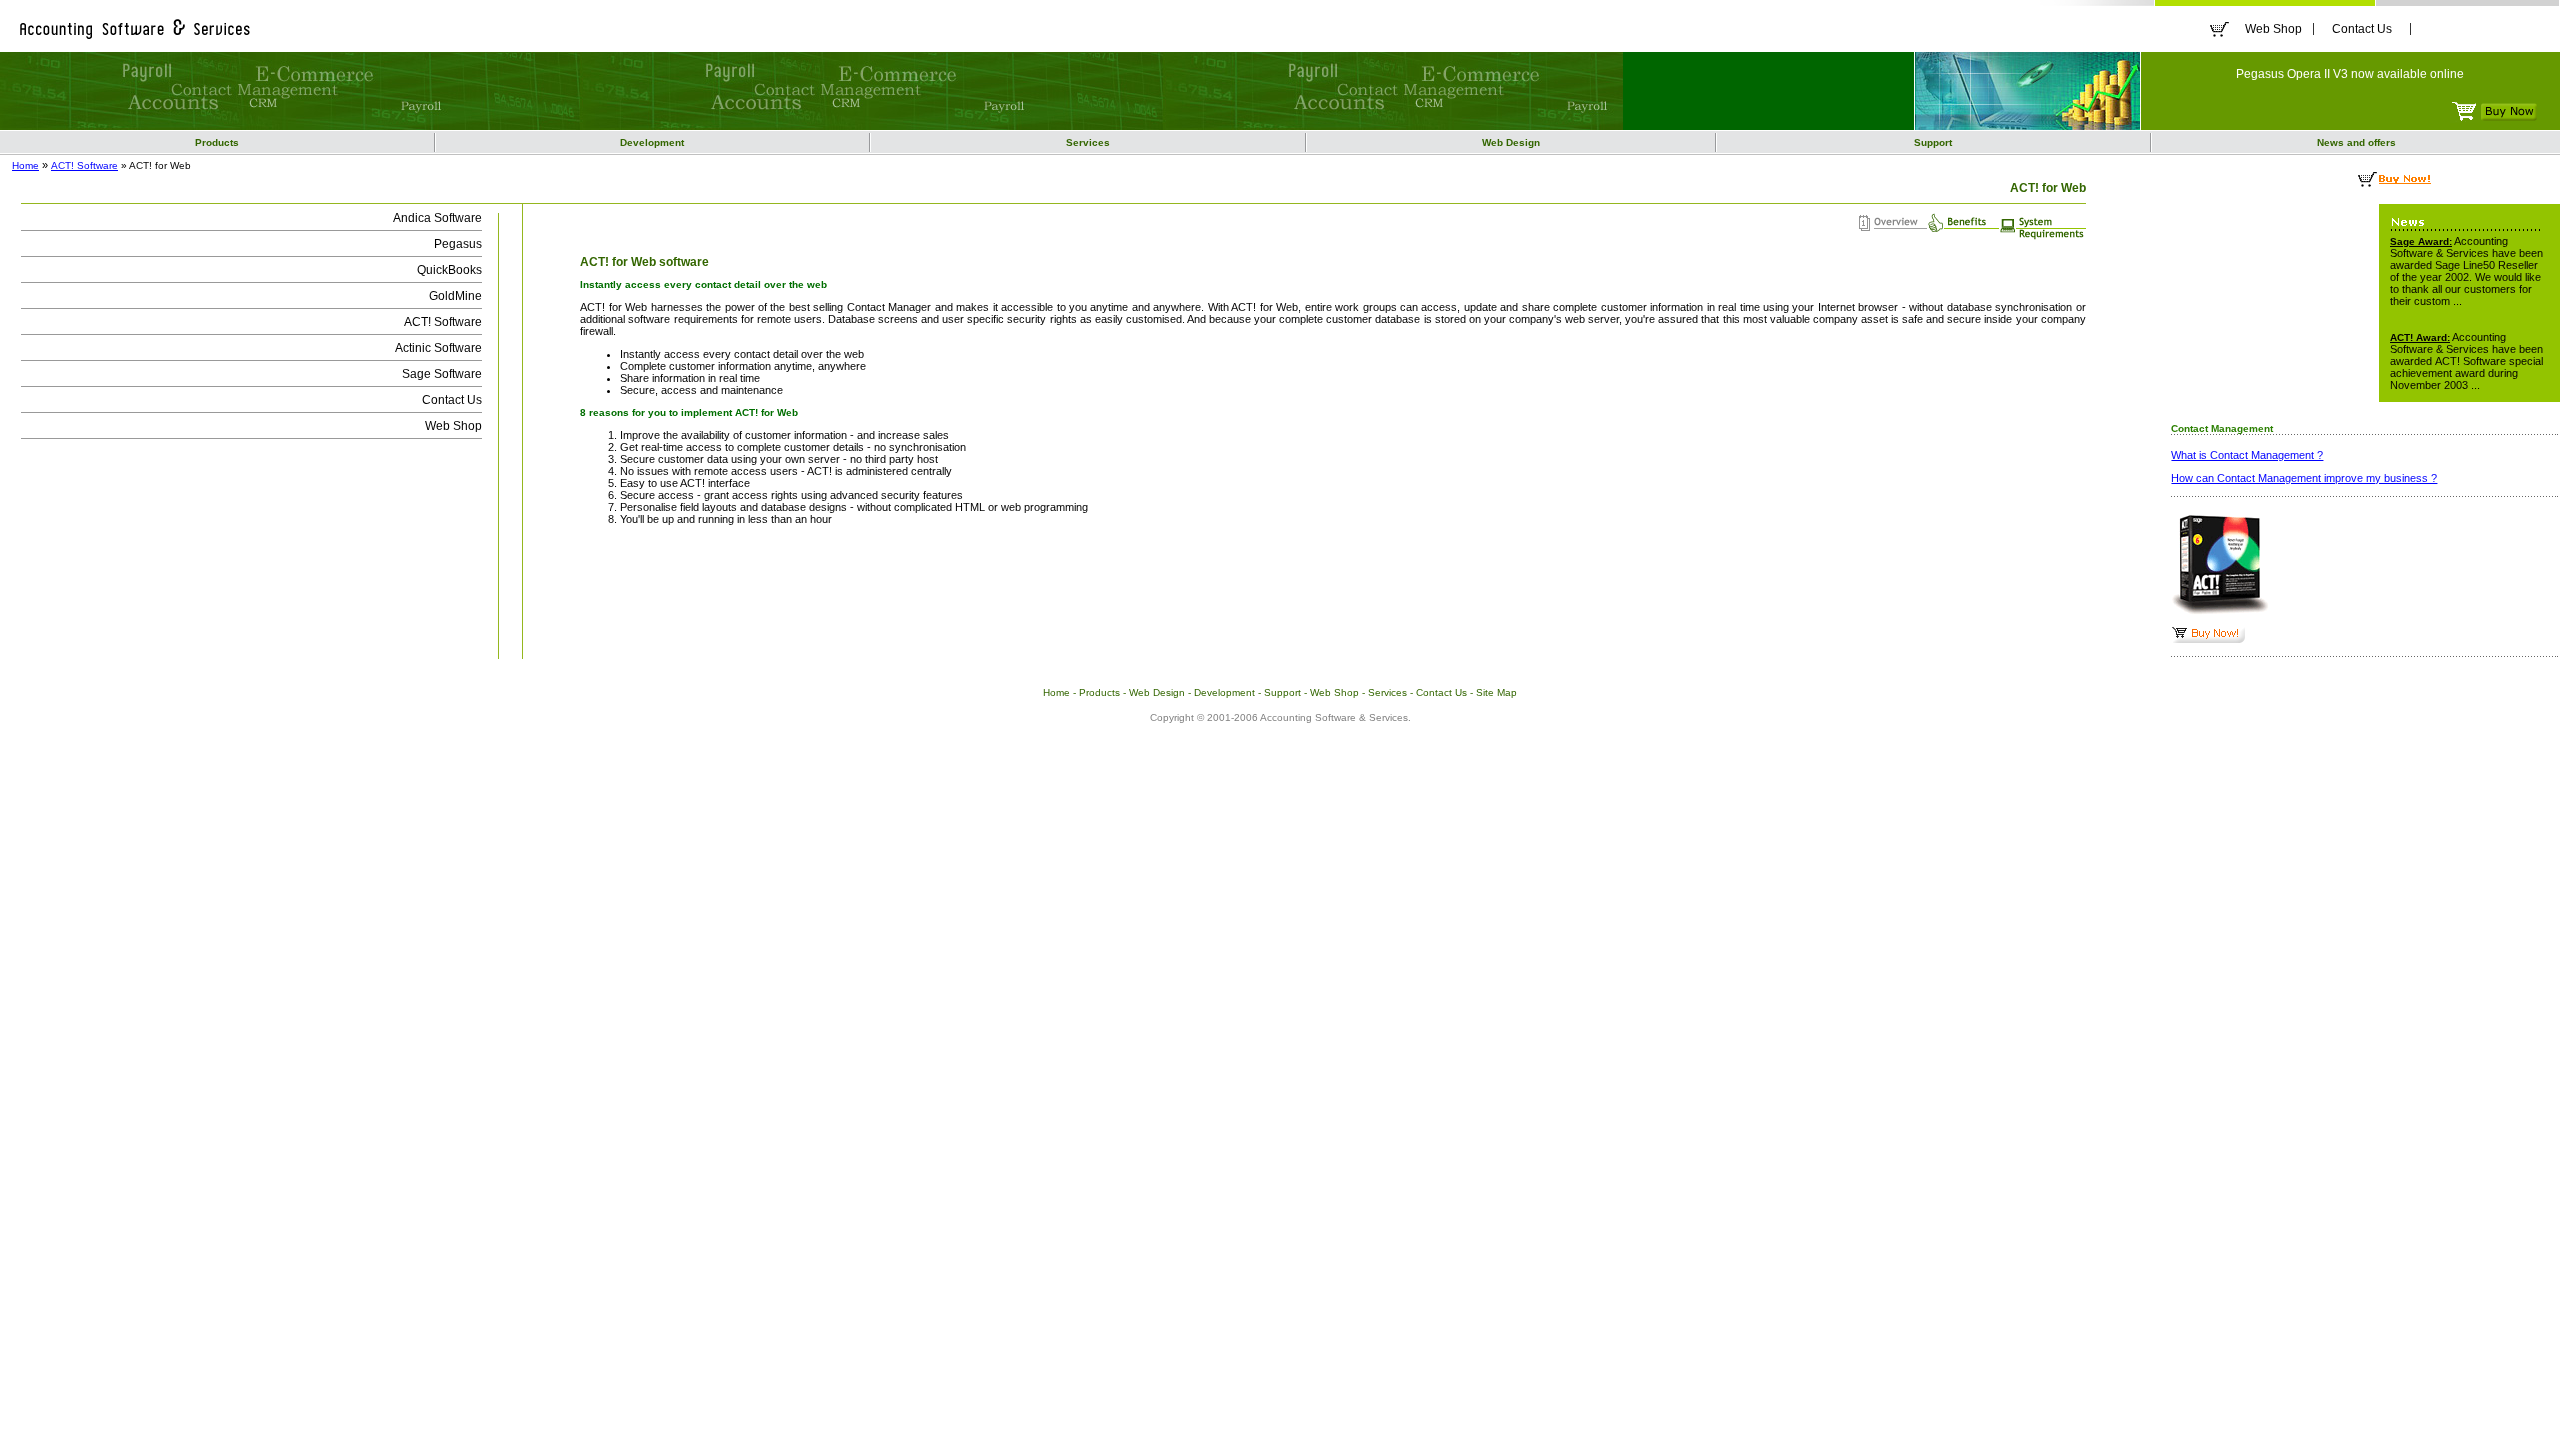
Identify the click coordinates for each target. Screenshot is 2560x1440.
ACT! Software (84, 165)
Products (217, 142)
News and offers (2356, 142)
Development (652, 142)
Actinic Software (438, 348)
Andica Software (437, 218)
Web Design (1511, 142)
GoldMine (455, 296)
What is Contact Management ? (2247, 455)
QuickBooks (449, 270)
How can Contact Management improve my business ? (2304, 478)
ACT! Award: (2420, 337)
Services (1088, 142)
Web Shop (2273, 29)
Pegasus (458, 244)
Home (25, 165)
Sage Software (442, 374)
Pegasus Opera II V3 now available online (2350, 74)
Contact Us (2362, 29)
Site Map (1496, 692)
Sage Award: (2421, 241)
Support (1933, 142)
